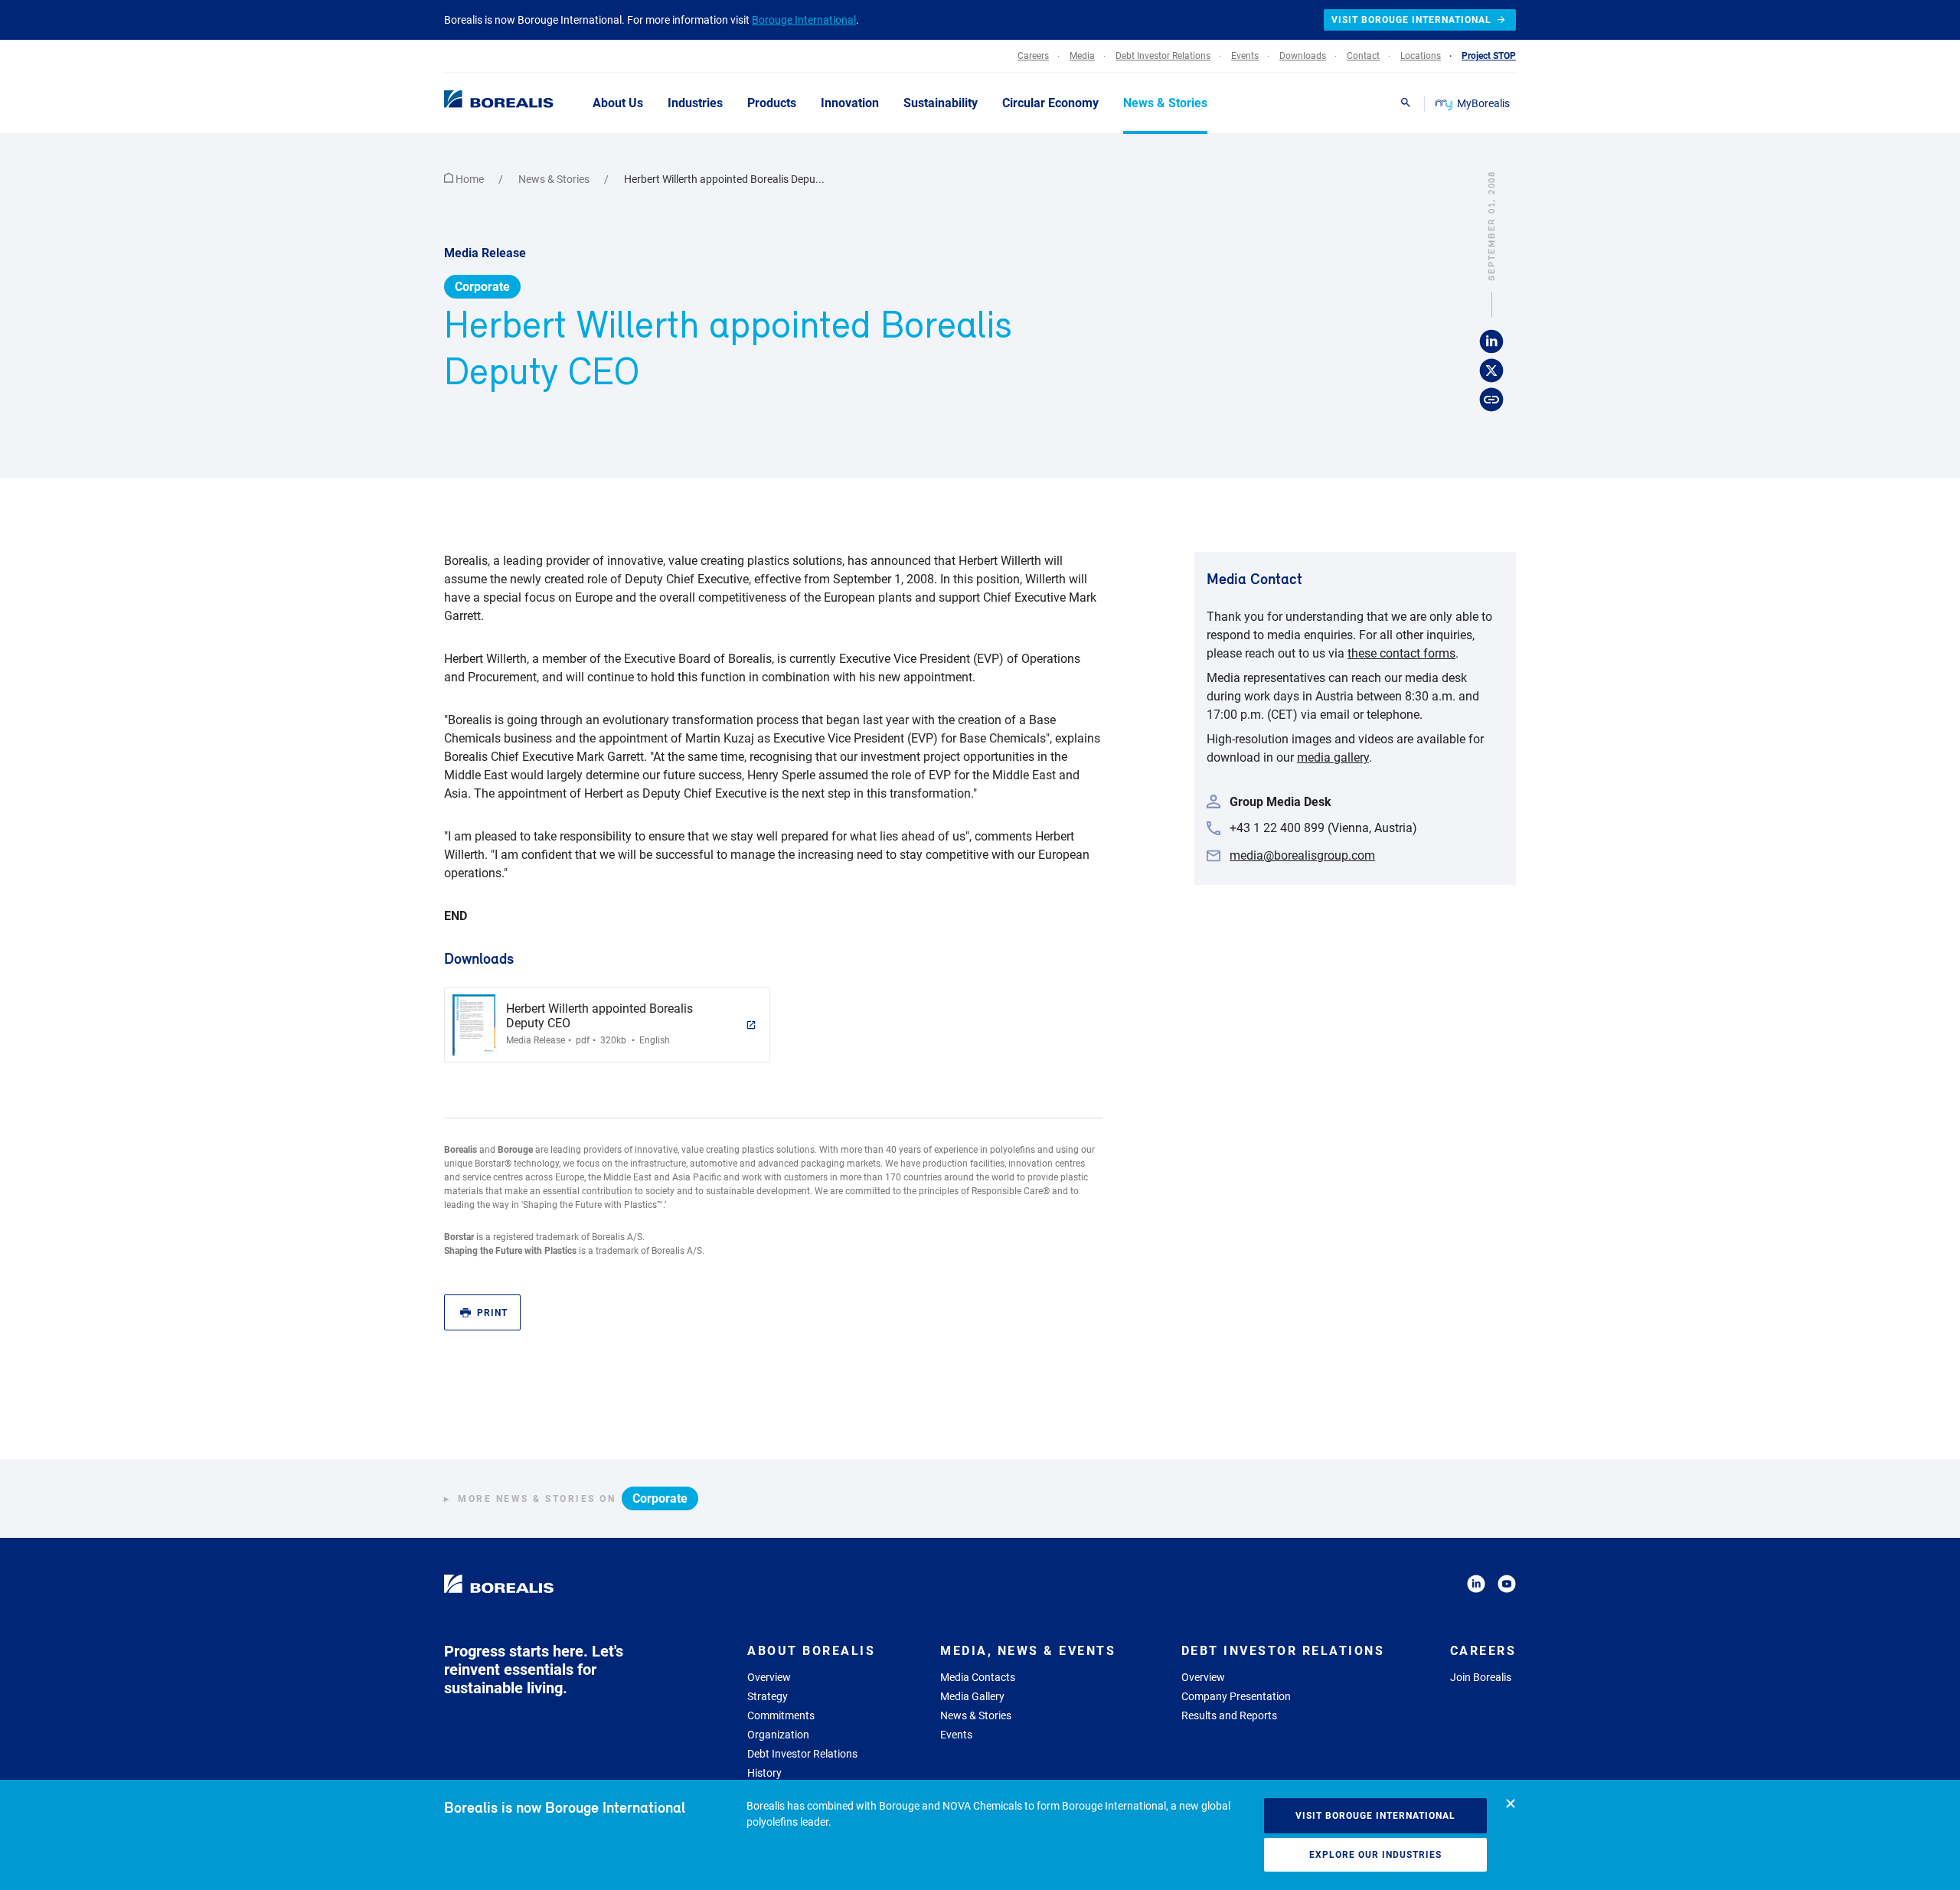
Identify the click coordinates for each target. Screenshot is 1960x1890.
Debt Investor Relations (802, 1754)
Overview (769, 1677)
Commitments (781, 1715)
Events (956, 1735)
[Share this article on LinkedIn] (1491, 342)
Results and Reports (1229, 1715)
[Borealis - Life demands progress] (479, 103)
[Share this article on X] (1491, 371)
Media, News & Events (1028, 1651)
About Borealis (811, 1651)
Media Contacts (978, 1677)
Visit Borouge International (1375, 1816)
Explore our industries (1375, 1855)
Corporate (482, 287)
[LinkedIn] (1476, 1586)
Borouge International (804, 20)
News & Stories (555, 179)
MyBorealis (1483, 103)
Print (492, 1313)
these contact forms (1401, 653)
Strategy (768, 1696)
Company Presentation (1236, 1696)
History (764, 1773)
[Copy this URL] (1491, 400)
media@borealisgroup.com (1302, 855)
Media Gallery (972, 1696)
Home (470, 179)
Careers (1483, 1651)
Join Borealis (1481, 1677)
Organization (778, 1735)
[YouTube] (1507, 1586)
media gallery (1333, 757)
